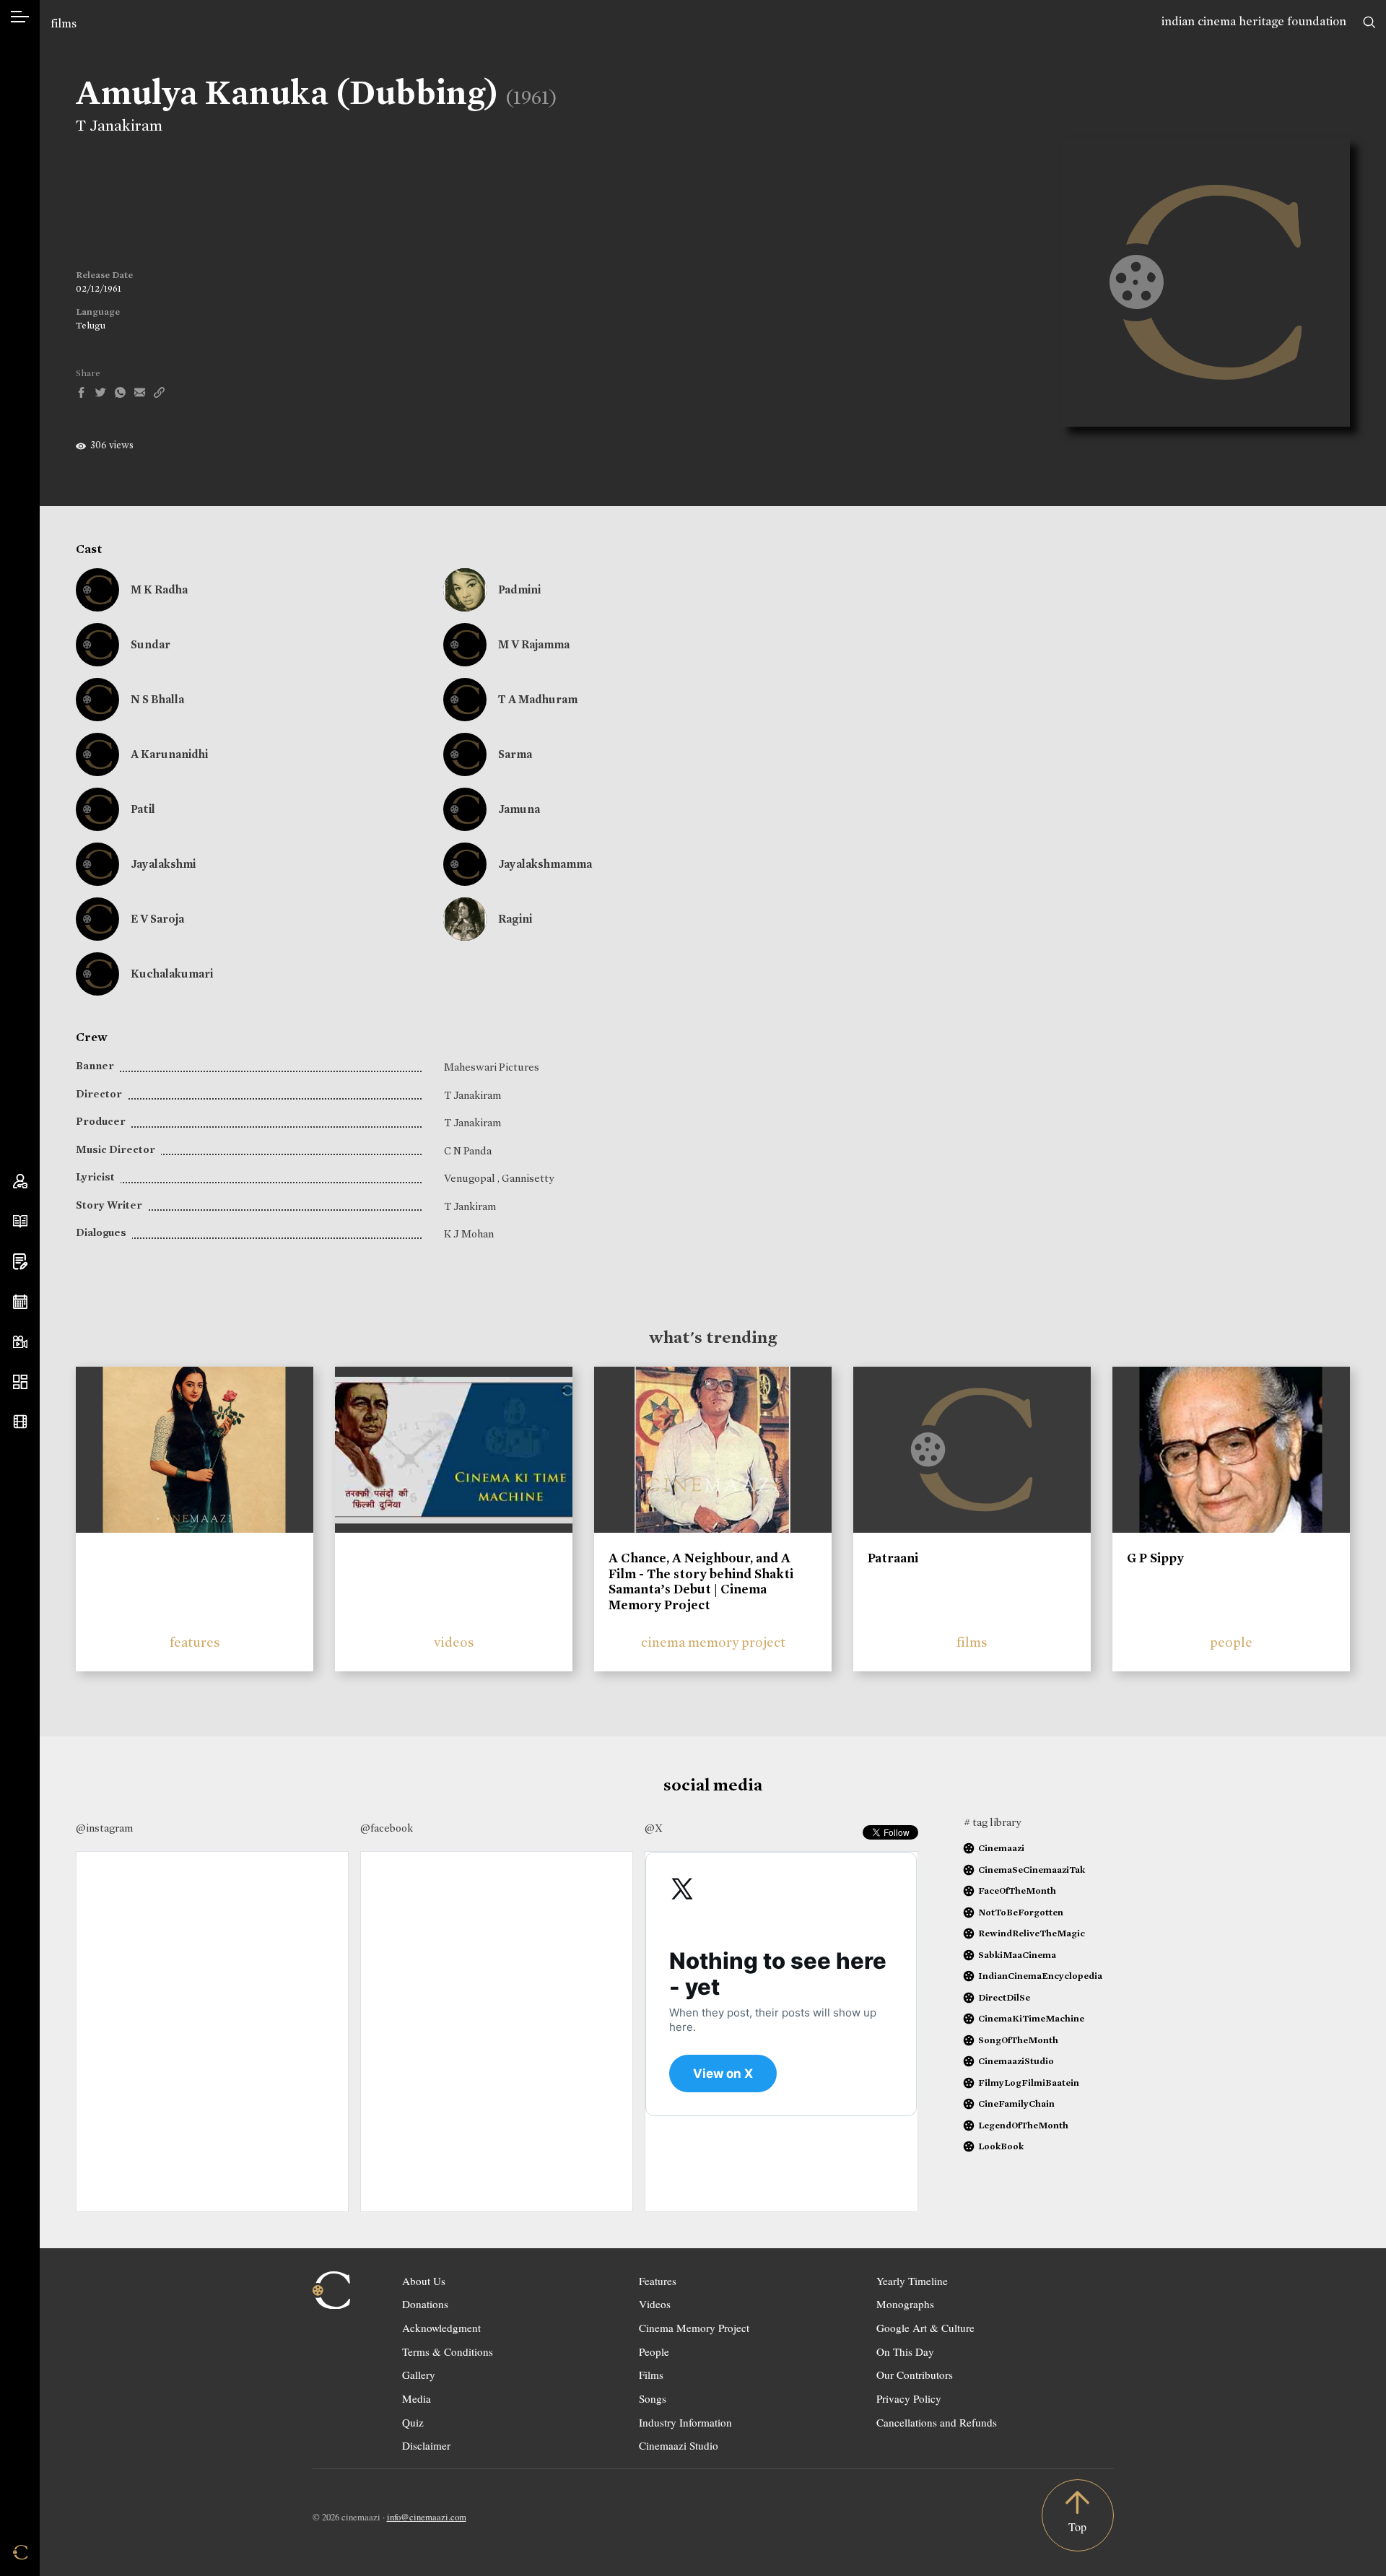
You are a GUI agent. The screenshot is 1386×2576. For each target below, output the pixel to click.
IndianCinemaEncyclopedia (1040, 1976)
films (64, 23)
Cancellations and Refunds (937, 2422)
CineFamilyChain (1016, 2103)
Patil (143, 809)
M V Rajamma (534, 644)
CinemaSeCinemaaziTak (1032, 1870)
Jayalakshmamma (545, 864)
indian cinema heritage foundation (1254, 21)
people (1231, 1642)
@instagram (104, 1828)
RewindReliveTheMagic (1032, 1933)
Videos (655, 2304)
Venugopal (471, 1178)
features (195, 1642)
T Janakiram (119, 126)
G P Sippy (1155, 1558)
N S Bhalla (157, 699)
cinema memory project (713, 1642)
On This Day (905, 2351)
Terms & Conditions (448, 2351)
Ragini (515, 919)
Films (651, 2375)
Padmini (519, 589)
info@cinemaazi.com (427, 2517)
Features (658, 2281)
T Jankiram (470, 1206)
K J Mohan (469, 1234)
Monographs (905, 2304)
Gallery (419, 2375)
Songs (653, 2398)
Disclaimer (426, 2445)
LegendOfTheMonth (1023, 2125)
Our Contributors (915, 2375)
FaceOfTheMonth (1017, 1890)
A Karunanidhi (169, 754)
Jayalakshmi (163, 864)
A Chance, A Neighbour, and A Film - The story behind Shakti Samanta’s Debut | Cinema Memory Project (701, 1581)
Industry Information (685, 2422)
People (654, 2351)
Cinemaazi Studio (679, 2445)
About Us (424, 2281)
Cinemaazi (1001, 1848)
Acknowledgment (441, 2328)
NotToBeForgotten (1021, 1912)
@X (654, 1828)
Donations (425, 2304)
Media (417, 2398)
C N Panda (468, 1151)
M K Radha (159, 589)
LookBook (1001, 2146)
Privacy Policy (909, 2398)
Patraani (893, 1558)
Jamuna (519, 809)
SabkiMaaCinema (1017, 1955)
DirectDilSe (1004, 1997)
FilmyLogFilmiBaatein (1029, 2083)
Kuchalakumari (172, 974)
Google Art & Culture (925, 2328)
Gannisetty (528, 1178)
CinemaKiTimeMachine (1031, 2018)
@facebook (387, 1828)
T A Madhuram (538, 699)
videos (454, 1642)
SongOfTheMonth (1018, 2040)
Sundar (151, 644)
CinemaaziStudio (1016, 2061)
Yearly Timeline (912, 2281)
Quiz (413, 2422)
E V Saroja (157, 919)
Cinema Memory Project (694, 2328)
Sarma (515, 754)
